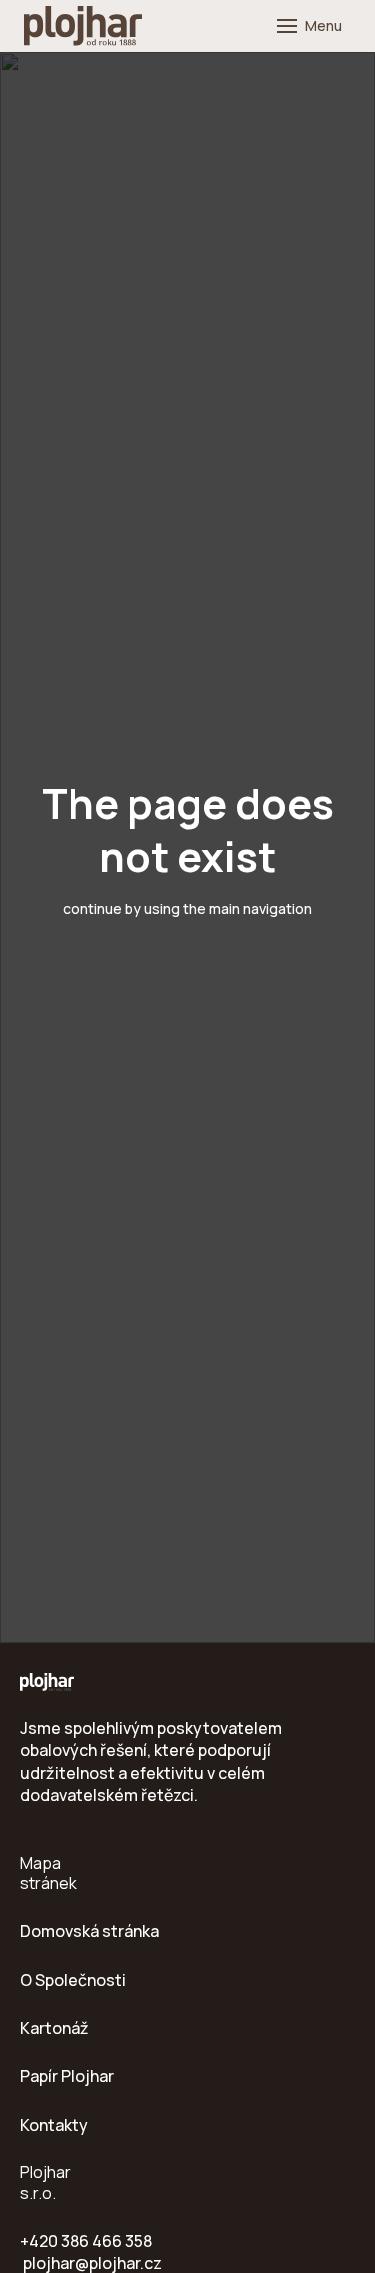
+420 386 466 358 (86, 2241)
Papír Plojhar (67, 2076)
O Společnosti (73, 1980)
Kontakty (54, 2125)
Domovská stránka (89, 1931)
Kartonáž (54, 2028)
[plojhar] (83, 26)
